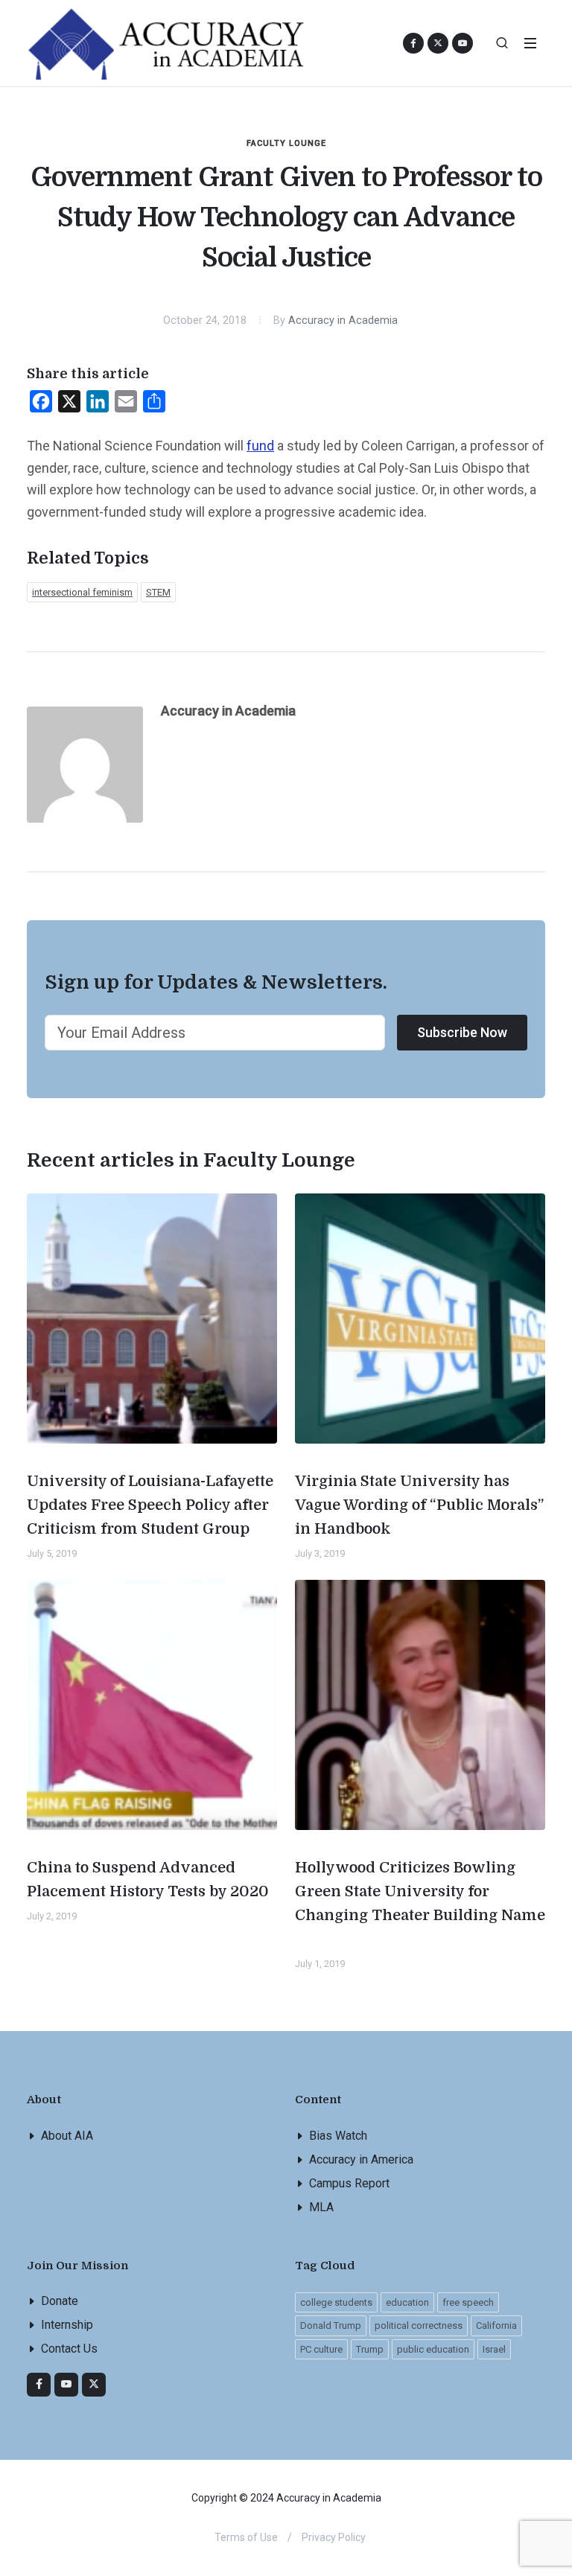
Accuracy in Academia (343, 321)
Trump (370, 2349)
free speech (468, 2302)
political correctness (419, 2325)
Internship (67, 2325)
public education (433, 2349)
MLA (321, 2207)
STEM (158, 592)
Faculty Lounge (286, 143)
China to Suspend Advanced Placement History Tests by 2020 (148, 1880)
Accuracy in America (361, 2159)
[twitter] (94, 2385)
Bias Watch (338, 2136)
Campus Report (349, 2183)
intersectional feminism (82, 592)
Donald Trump (331, 2325)
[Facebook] (39, 2385)
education (407, 2302)
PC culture (321, 2349)
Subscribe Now (462, 1032)
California (496, 2325)
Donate (60, 2301)
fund (260, 446)
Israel (494, 2349)
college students (336, 2302)
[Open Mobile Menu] (530, 43)
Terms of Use (246, 2537)
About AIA (67, 2136)
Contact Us (69, 2349)
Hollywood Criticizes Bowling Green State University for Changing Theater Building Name (420, 1891)
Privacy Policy (334, 2537)
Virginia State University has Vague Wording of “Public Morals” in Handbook (419, 1505)
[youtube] (463, 43)
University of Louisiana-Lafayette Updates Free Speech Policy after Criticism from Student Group (150, 1505)
